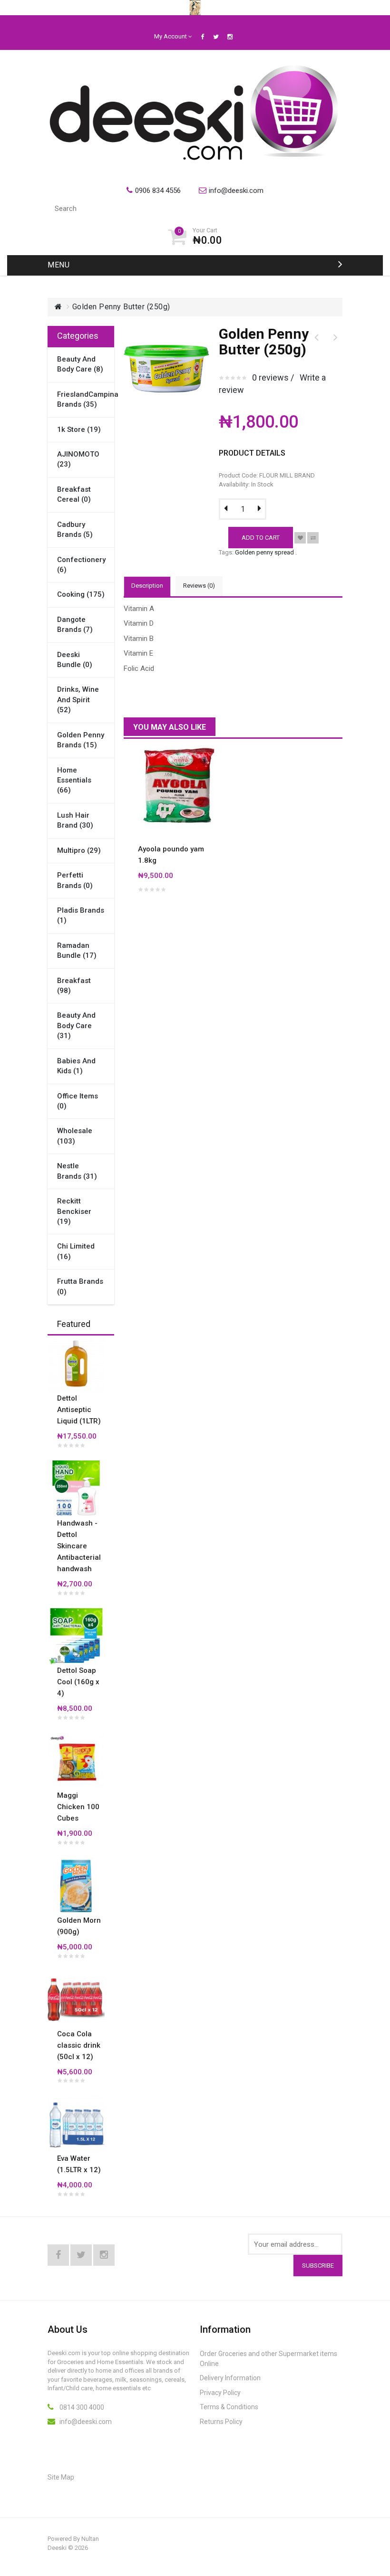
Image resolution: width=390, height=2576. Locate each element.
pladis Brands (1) (81, 915)
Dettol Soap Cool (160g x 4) (78, 1682)
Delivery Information (230, 2378)
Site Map (61, 2477)
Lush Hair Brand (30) (75, 820)
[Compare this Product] (313, 538)
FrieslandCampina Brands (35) (81, 399)
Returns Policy (221, 2422)
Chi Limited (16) (76, 1251)
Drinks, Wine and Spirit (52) (78, 700)
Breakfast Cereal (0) (74, 494)
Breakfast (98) (74, 986)
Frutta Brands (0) (80, 1286)
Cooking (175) (81, 594)
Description (147, 586)
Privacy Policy (220, 2393)
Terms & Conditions (229, 2407)
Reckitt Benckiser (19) (74, 1211)
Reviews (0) (199, 586)
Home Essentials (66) (74, 780)
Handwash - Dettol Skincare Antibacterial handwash (79, 1546)
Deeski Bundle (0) (75, 660)
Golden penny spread (264, 552)
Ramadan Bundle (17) (77, 950)
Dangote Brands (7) (75, 625)
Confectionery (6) (81, 565)
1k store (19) (79, 429)
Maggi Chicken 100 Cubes (78, 1807)
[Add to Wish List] (300, 538)
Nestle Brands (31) (77, 1171)
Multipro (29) (79, 850)
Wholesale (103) (75, 1136)
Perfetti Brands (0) (75, 880)
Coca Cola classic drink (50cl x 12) (79, 2045)
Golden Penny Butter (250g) (121, 307)
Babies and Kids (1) (76, 1066)
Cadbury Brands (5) (75, 530)
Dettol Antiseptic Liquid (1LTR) (79, 1410)
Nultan (90, 2539)
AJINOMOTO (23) (78, 459)
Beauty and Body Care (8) (80, 364)
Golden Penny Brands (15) (81, 740)
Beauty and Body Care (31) (76, 1026)
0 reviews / (273, 377)
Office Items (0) (78, 1101)
